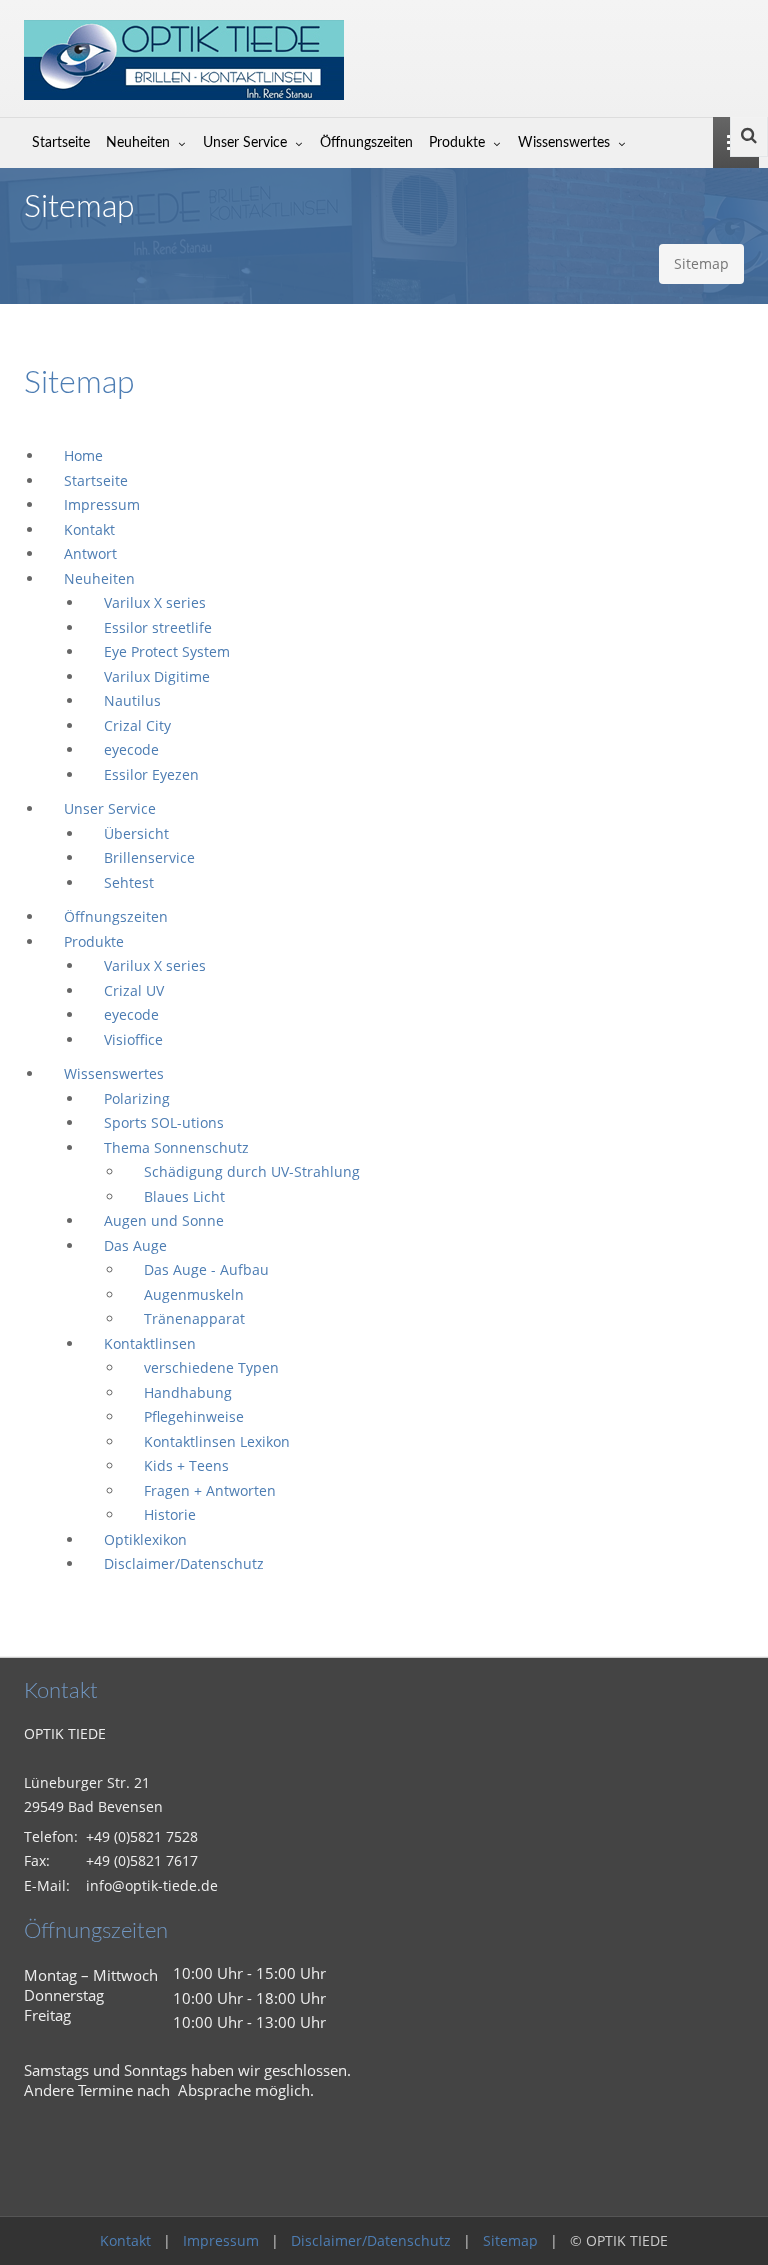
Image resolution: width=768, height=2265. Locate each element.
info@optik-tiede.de (152, 1885)
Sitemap (510, 2240)
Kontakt (125, 2240)
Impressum (221, 2240)
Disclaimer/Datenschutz (371, 2240)
